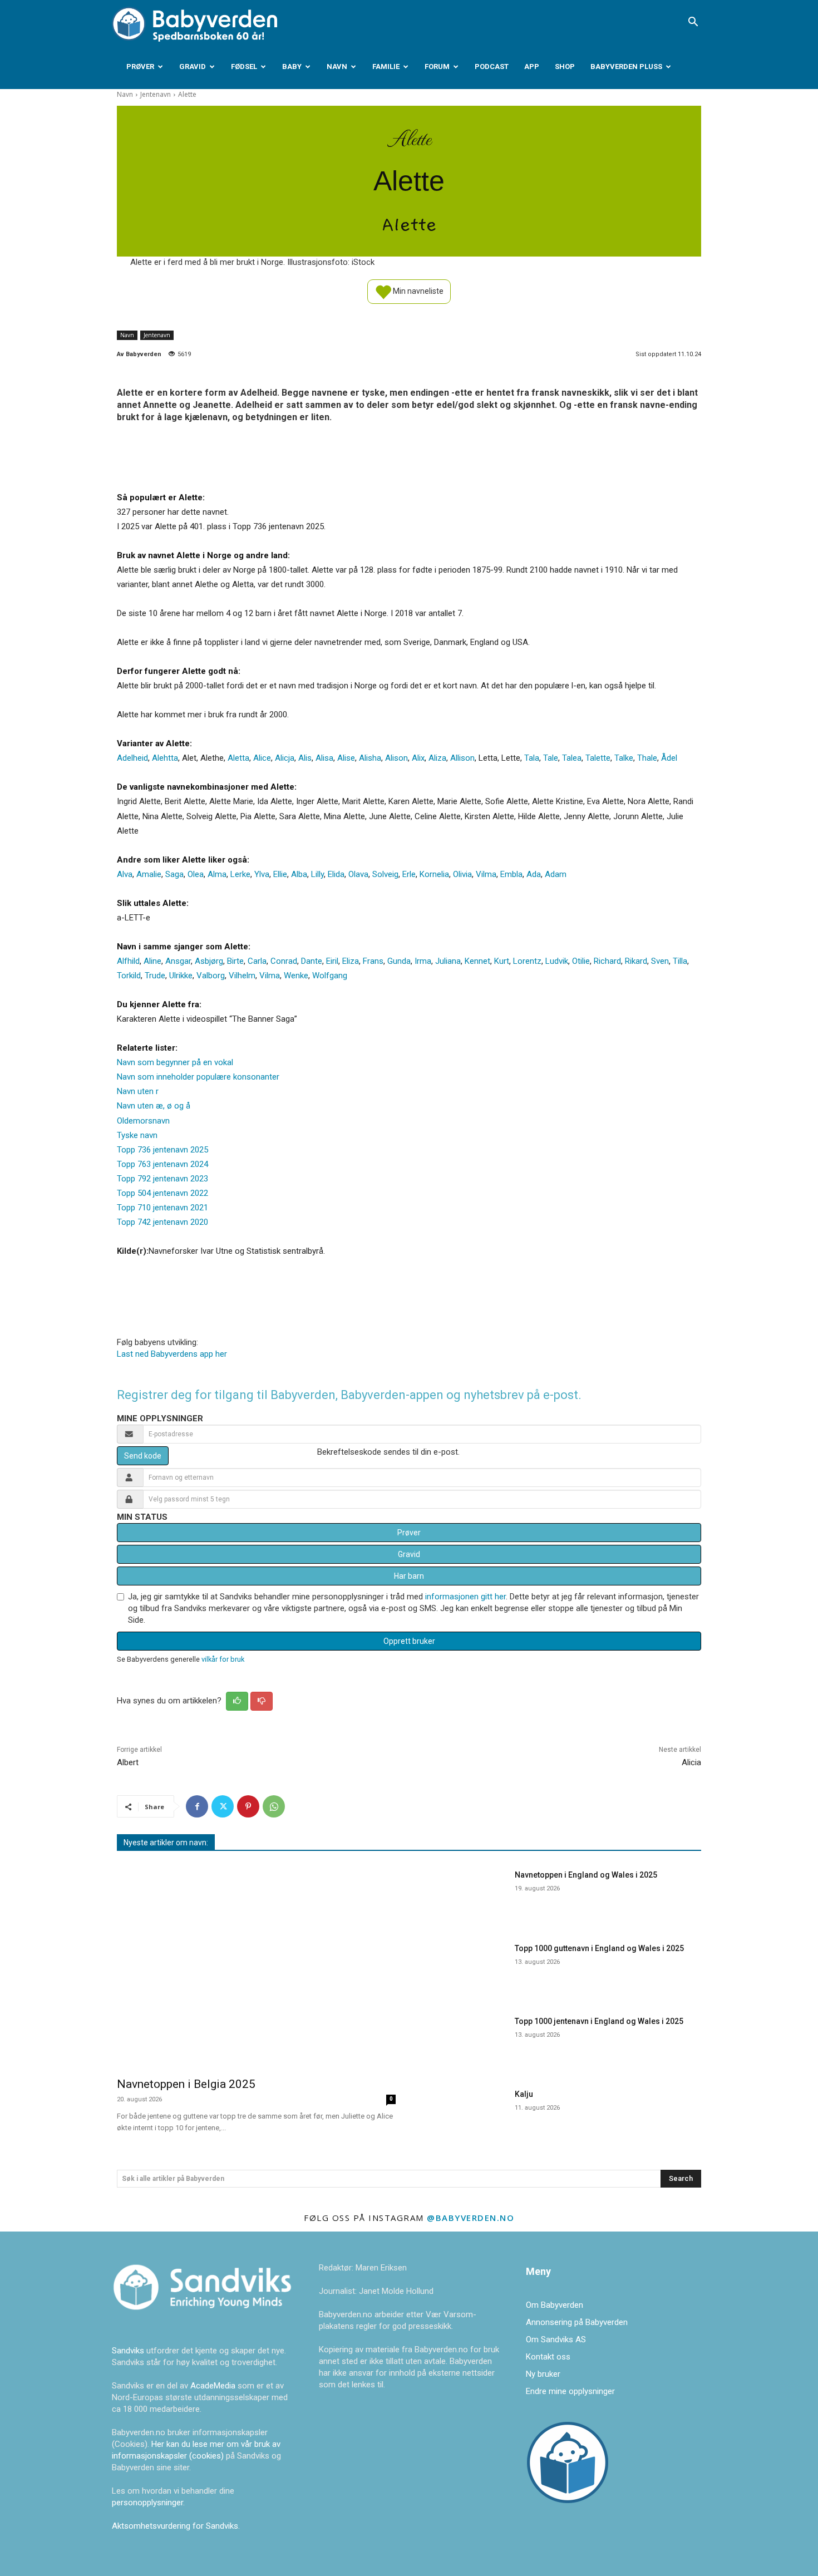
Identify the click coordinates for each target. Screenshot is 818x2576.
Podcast (492, 67)
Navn (337, 67)
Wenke (296, 976)
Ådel (669, 758)
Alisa (324, 758)
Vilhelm (242, 976)
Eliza (351, 961)
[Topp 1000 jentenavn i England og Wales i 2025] (464, 2041)
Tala (532, 758)
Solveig (385, 874)
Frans (373, 961)
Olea (196, 874)
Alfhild (128, 961)
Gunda (399, 961)
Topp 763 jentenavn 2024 (162, 1164)
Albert (128, 1762)
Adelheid (132, 758)
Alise (346, 758)
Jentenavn (156, 94)
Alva (125, 874)
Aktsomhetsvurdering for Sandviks (175, 2526)
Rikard (636, 961)
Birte (235, 961)
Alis (305, 758)
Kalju (524, 2094)
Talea (572, 758)
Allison (462, 758)
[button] (693, 23)
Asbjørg (209, 961)
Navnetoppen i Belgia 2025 (186, 2084)
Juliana (448, 961)
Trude (155, 976)
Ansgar (178, 961)
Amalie (149, 874)
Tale (551, 758)
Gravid (193, 67)
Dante (312, 961)
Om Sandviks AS (556, 2339)
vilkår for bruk (223, 1659)
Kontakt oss (548, 2357)
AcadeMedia (214, 2386)
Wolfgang (330, 976)
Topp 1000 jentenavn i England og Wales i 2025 (599, 2021)
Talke (624, 758)
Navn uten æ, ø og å (154, 1106)
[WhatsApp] (274, 1806)
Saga (174, 874)
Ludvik (557, 961)
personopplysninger (147, 2503)
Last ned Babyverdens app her (172, 1354)
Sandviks (128, 2351)
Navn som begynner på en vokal (175, 1062)
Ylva (262, 874)
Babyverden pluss (626, 67)
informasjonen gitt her (465, 1597)
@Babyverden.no (470, 2218)
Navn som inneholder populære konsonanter (198, 1077)
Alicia (691, 1762)
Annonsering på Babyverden (577, 2322)
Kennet (477, 961)
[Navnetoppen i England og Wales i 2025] (464, 1895)
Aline (152, 961)
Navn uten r (138, 1091)
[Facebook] (197, 1806)
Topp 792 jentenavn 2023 (162, 1179)
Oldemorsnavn (143, 1121)
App (532, 67)
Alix (418, 758)
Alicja (285, 758)
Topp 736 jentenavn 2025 (162, 1150)
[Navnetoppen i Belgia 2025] (256, 1966)
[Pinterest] (248, 1806)
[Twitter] (223, 1806)
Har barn (409, 1576)
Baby (292, 67)
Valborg (211, 976)
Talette (598, 758)
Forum (437, 67)
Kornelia (434, 874)
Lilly (317, 874)
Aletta (238, 758)
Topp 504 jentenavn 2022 (162, 1193)
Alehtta (165, 758)
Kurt (502, 961)
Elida (336, 874)
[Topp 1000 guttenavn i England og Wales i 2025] (464, 1968)
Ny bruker (543, 2374)
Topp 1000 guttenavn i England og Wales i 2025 (599, 1948)
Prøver (140, 67)
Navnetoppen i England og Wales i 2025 (586, 1875)
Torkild (129, 976)
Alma (217, 874)
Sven (660, 961)
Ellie (280, 874)
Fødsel (244, 67)
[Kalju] (464, 2114)
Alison (396, 758)
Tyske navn (137, 1135)
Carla (257, 961)
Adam (556, 874)
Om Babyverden (555, 2305)
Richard (607, 961)
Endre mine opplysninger (570, 2391)
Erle (409, 874)
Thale (647, 758)
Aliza (437, 758)
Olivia (462, 874)
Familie (386, 67)
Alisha (370, 758)
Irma (423, 961)
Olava (358, 874)
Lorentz (527, 961)
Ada (534, 874)
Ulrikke (181, 976)
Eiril (332, 961)
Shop (565, 67)
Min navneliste (417, 290)
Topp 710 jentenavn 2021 (162, 1208)
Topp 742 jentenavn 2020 (162, 1222)
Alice (262, 758)
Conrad (284, 961)
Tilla (680, 961)
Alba (299, 874)
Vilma (486, 874)
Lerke (240, 874)
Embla (511, 874)
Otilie (581, 961)
